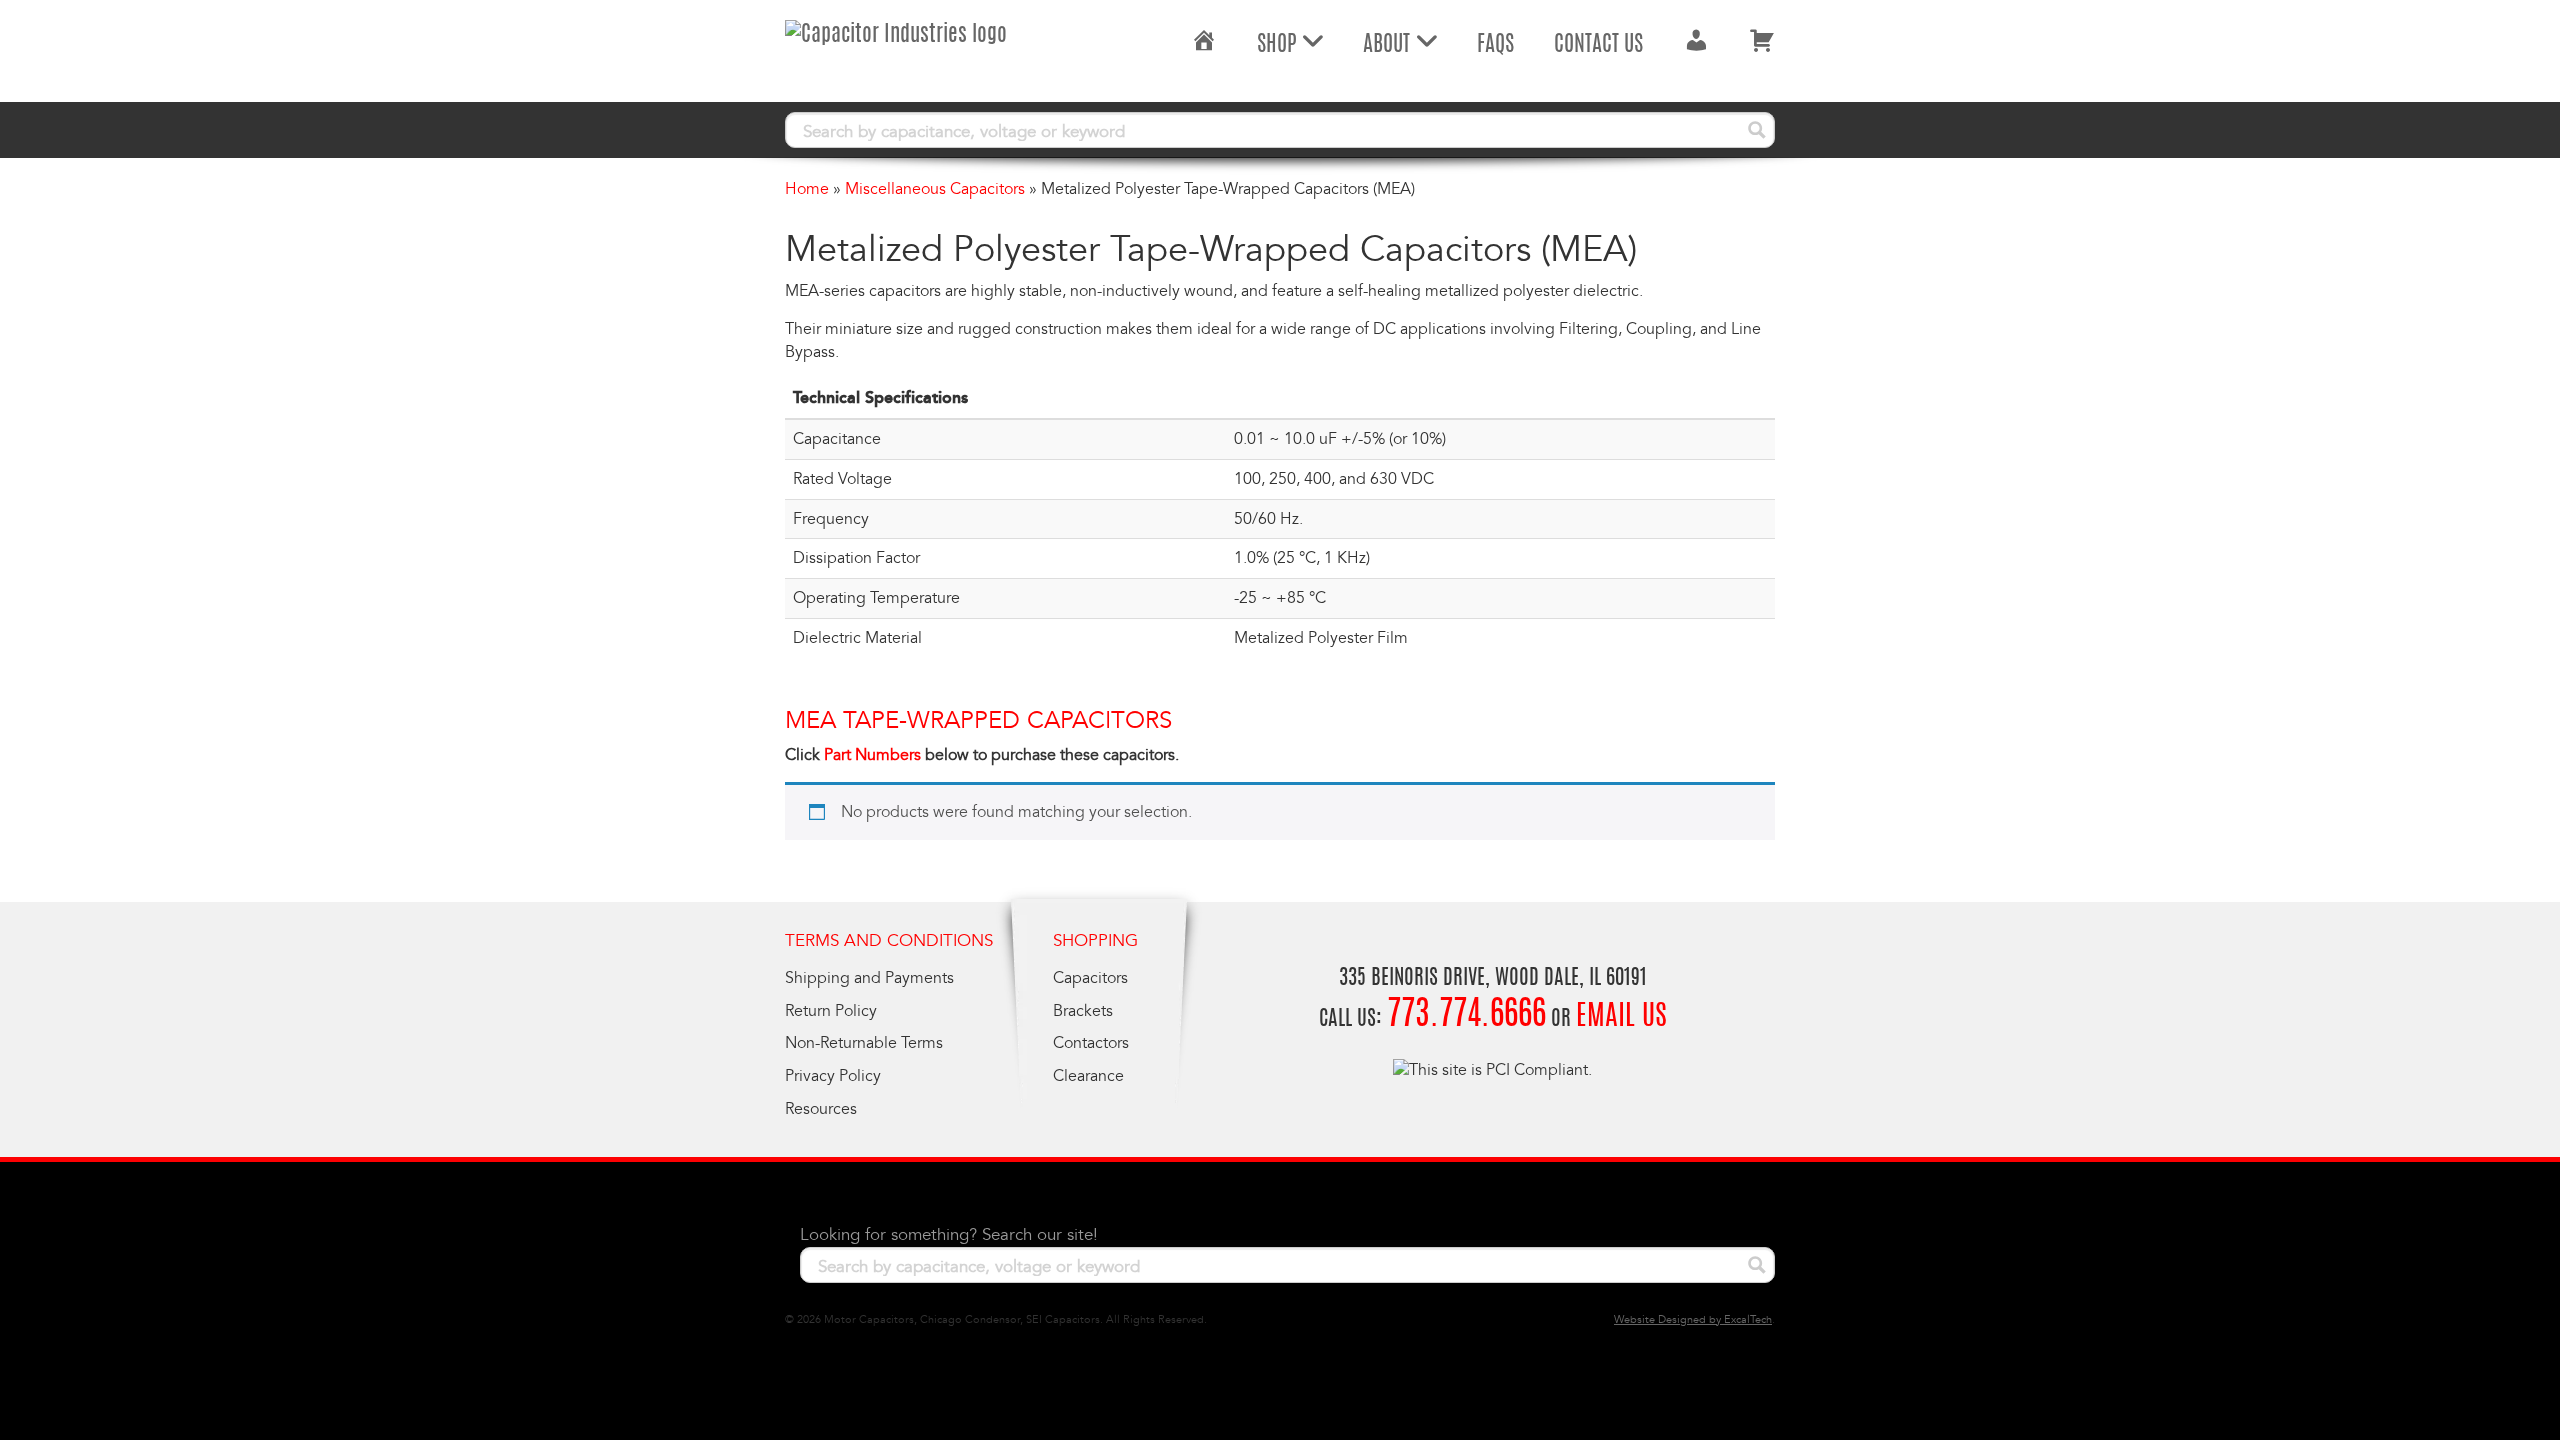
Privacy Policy (833, 1076)
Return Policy (831, 1011)
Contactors (1091, 1043)
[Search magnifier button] (1757, 130)
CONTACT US (1598, 45)
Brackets (1083, 1011)
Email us (1621, 1018)
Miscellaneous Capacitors (935, 189)
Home (807, 189)
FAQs (1495, 45)
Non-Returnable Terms (864, 1043)
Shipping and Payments (869, 978)
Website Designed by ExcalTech (1693, 1319)
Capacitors (1090, 978)
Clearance (1088, 1076)
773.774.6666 (1466, 1016)
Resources (821, 1109)
